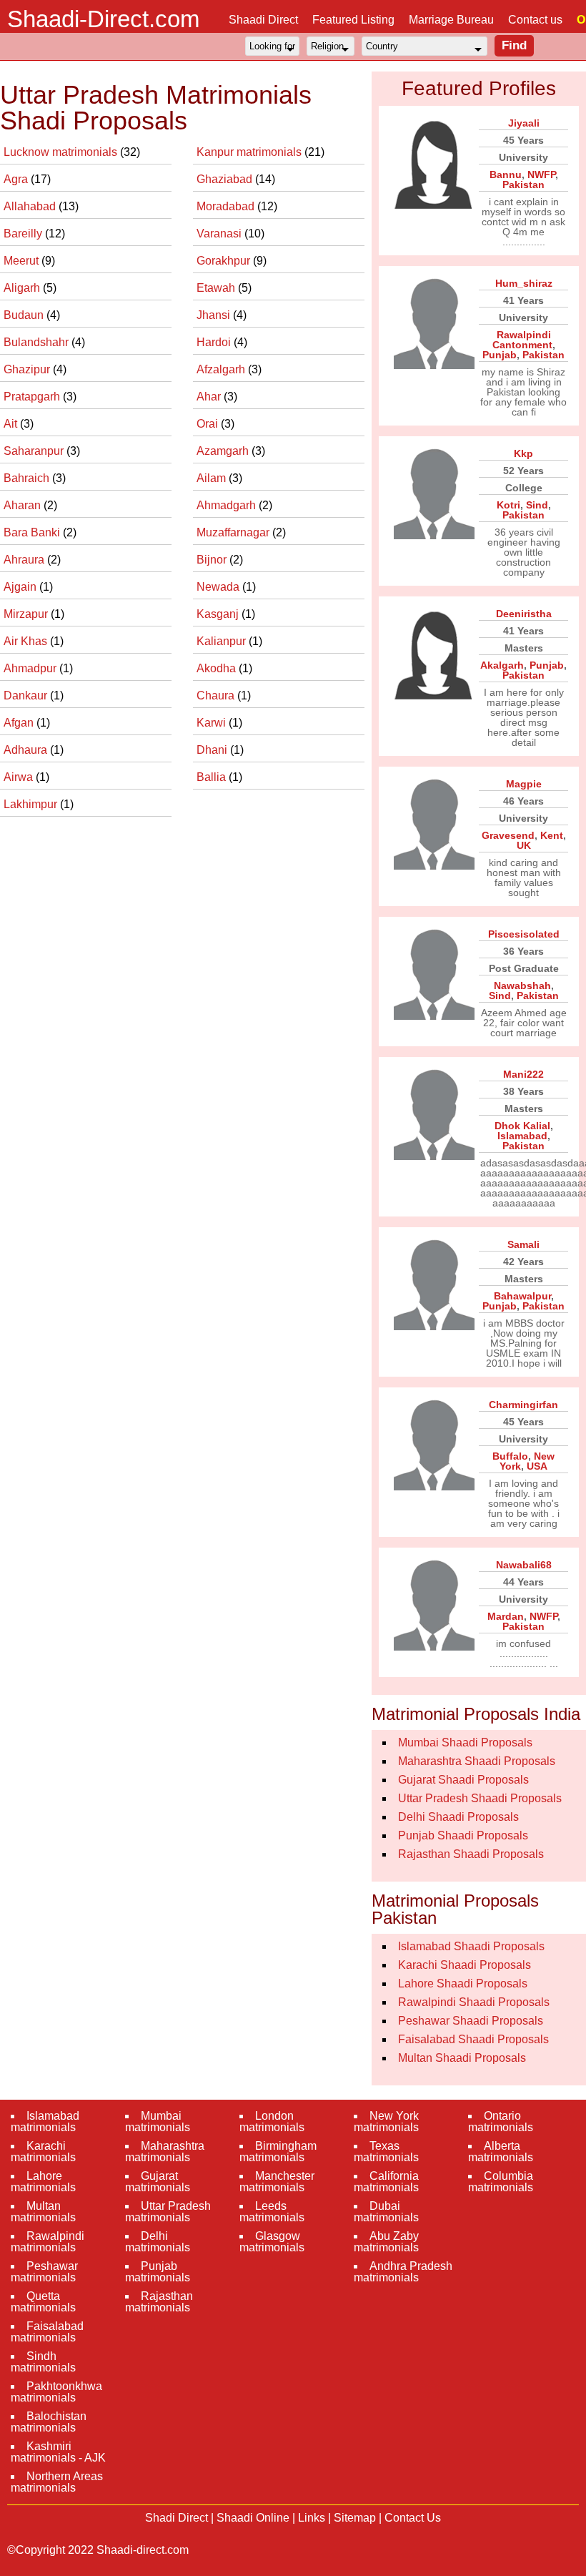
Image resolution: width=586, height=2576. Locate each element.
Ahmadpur (31, 668)
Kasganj (219, 614)
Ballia (213, 777)
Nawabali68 (524, 1565)
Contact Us (413, 2518)
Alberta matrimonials (501, 2152)
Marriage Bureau (451, 20)
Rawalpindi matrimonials (48, 2242)
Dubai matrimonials (386, 2212)
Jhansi (215, 315)
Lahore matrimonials (43, 2182)
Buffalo (510, 1456)
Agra (17, 179)
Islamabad (522, 1136)
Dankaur (27, 695)
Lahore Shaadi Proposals (463, 1983)
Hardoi (215, 342)
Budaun (25, 315)
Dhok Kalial (522, 1126)
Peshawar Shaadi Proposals (471, 2021)
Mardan (506, 1616)
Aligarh (23, 288)
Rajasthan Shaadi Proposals (471, 1854)
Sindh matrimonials (43, 2362)
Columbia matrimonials (501, 2182)
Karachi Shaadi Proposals (465, 1965)
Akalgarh (502, 665)
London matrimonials (272, 2122)
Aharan (24, 505)
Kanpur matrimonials (250, 152)
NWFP (541, 174)
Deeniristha (524, 614)
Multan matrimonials (43, 2212)
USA (537, 1466)
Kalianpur (223, 641)
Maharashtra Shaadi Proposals (477, 1761)
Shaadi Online (253, 2518)
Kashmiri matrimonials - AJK (58, 2452)
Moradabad (227, 206)
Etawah (217, 288)
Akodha (218, 668)
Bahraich (28, 478)
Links (312, 2518)
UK (524, 845)
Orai (209, 424)
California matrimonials (386, 2182)
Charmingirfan (523, 1405)
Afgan (20, 723)
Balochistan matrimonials (49, 2422)
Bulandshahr (38, 342)
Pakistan (523, 185)
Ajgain (21, 587)
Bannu (506, 174)
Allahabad (31, 206)
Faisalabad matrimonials (47, 2332)
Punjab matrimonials (158, 2272)
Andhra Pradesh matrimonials (403, 2272)
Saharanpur (35, 451)
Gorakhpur (225, 261)
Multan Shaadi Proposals (462, 2058)
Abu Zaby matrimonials (386, 2242)
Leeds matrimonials (272, 2212)
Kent (552, 835)
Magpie (524, 784)
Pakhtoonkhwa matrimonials (56, 2392)
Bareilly (24, 233)
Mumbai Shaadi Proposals (465, 1742)
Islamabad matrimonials (45, 2122)
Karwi (213, 723)
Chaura (217, 695)
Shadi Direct (177, 2518)
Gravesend (508, 835)
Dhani (213, 750)
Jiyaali (524, 123)
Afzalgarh (222, 369)
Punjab (500, 355)
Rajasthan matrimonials (159, 2302)
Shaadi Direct (263, 20)
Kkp (523, 453)
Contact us (535, 20)
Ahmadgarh (228, 505)
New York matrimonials (386, 2122)
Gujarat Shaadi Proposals (463, 1780)
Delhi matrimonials (158, 2242)
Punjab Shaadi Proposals (463, 1835)
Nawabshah (522, 985)
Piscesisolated (524, 934)
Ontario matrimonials (501, 2122)
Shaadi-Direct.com (103, 19)
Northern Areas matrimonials (57, 2482)
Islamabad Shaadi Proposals (471, 1946)
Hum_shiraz (524, 283)
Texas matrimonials (386, 2152)
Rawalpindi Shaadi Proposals (474, 2002)
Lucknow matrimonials (62, 152)
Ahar (210, 397)
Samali (523, 1244)
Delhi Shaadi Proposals (458, 1817)
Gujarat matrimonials (158, 2182)
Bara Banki (33, 532)
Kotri (508, 505)
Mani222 (523, 1074)
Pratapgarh (33, 397)
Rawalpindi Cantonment (522, 340)
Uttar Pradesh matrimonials (168, 2212)
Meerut (23, 261)
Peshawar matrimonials (44, 2272)
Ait (12, 424)
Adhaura (27, 750)
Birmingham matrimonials (278, 2152)
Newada (219, 587)
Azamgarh (224, 451)
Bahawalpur (522, 1296)
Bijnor (213, 560)
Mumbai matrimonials (158, 2122)
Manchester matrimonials (277, 2182)
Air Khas (27, 641)
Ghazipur (28, 369)
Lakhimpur (32, 804)
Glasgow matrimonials (272, 2242)
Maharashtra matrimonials (165, 2152)
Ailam (213, 478)
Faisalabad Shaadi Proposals (473, 2039)
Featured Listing (353, 20)
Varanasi (220, 233)
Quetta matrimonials (43, 2302)
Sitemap (355, 2518)
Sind (537, 505)
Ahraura (25, 560)
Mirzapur (27, 614)
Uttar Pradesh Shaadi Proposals (480, 1798)
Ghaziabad (226, 179)
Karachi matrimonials (43, 2152)
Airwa (20, 777)
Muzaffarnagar (234, 532)
